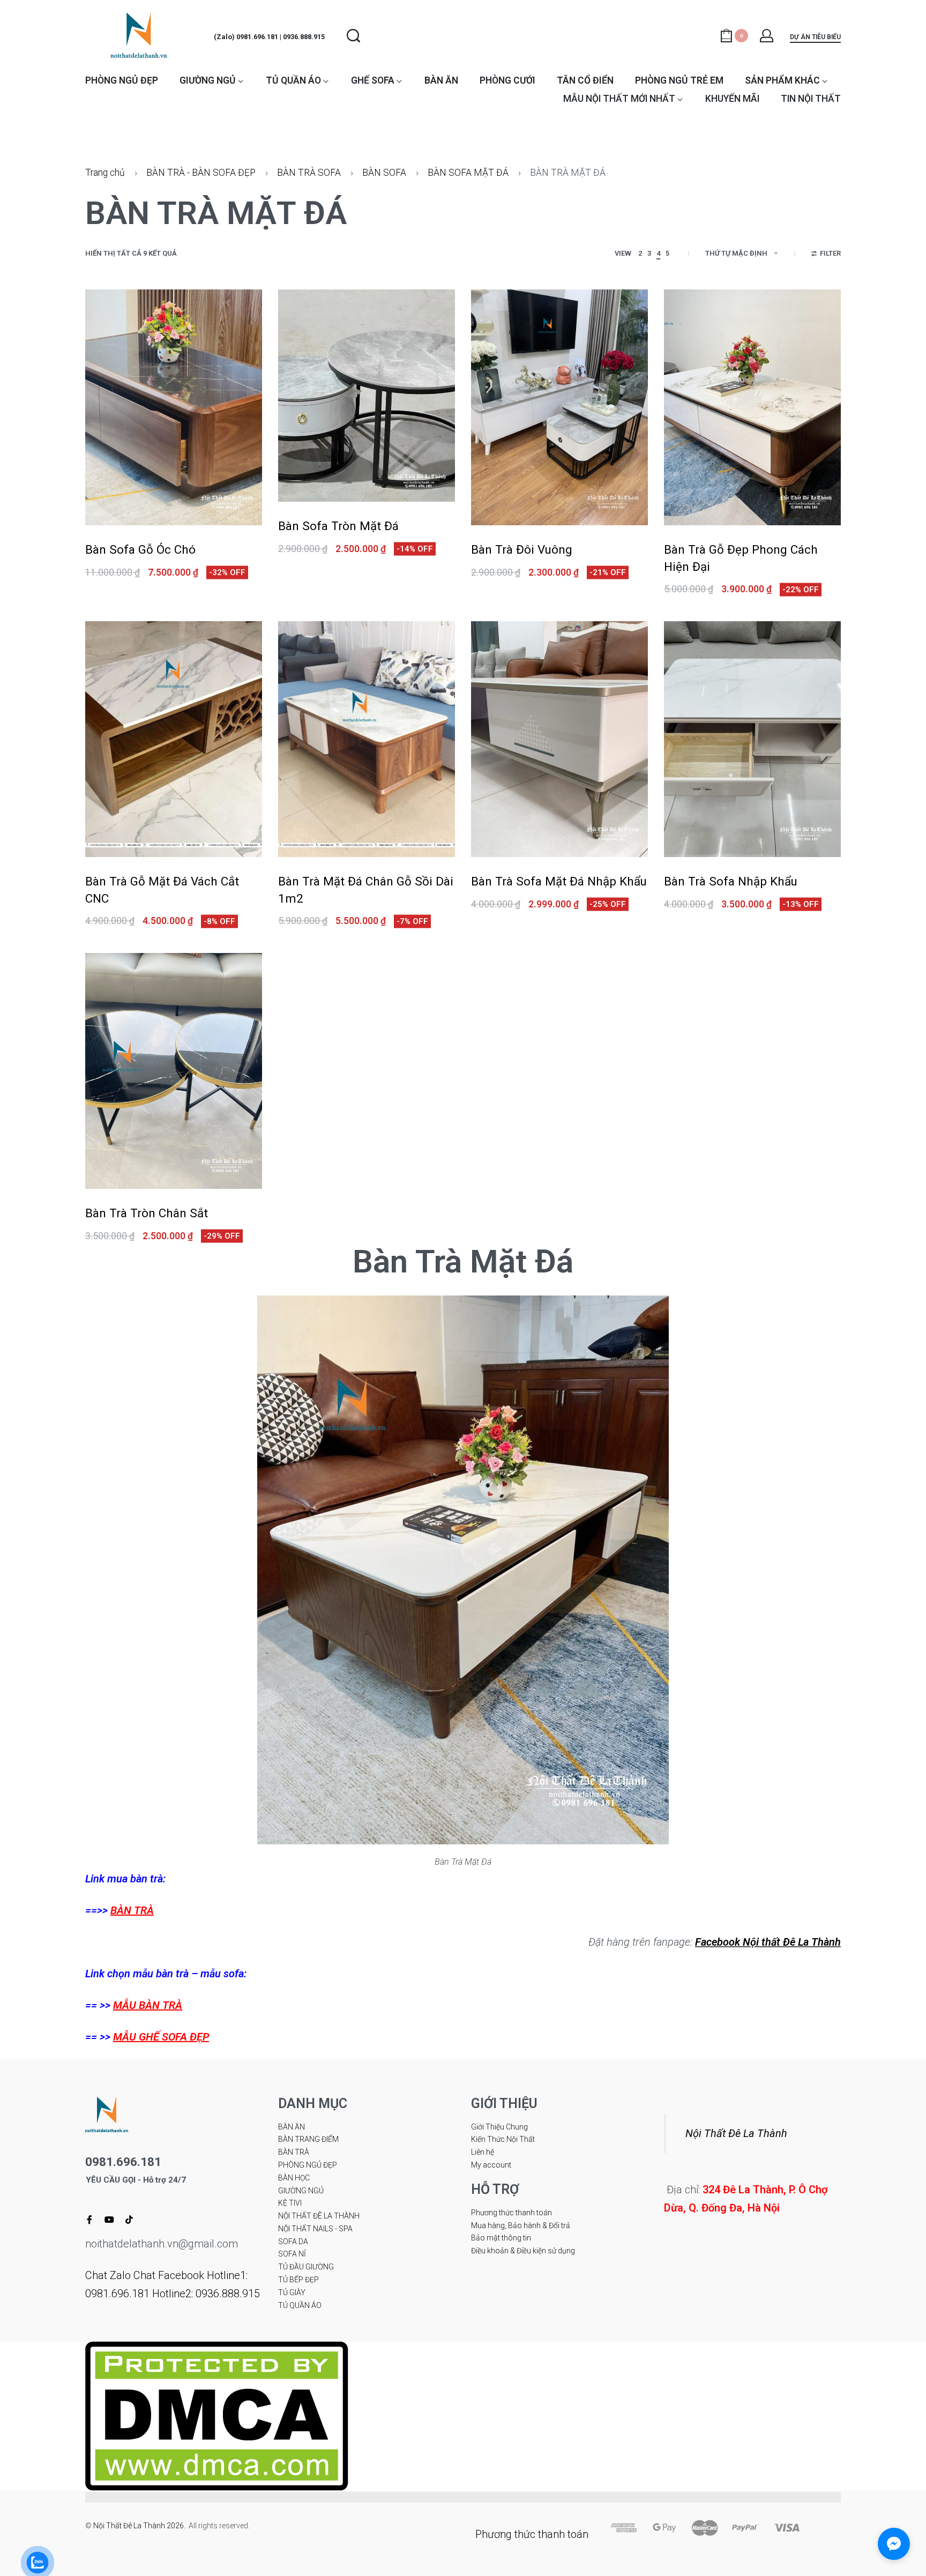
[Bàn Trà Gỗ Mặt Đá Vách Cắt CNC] (174, 739)
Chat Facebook (169, 2275)
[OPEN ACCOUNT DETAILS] (767, 36)
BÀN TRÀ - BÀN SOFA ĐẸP (201, 173)
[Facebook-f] (89, 2220)
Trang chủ (105, 173)
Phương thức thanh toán (532, 2534)
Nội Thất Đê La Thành (736, 2133)
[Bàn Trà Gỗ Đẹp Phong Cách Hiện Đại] (752, 407)
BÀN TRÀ (132, 1910)
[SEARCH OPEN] (353, 36)
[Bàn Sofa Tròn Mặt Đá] (367, 396)
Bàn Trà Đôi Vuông (522, 549)
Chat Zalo (108, 2275)
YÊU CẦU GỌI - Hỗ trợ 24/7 (136, 2180)
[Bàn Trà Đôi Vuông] (559, 407)
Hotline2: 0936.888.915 (206, 2294)
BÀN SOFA (384, 173)
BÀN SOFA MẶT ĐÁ (468, 173)
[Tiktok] (129, 2220)
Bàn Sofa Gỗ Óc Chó (140, 549)
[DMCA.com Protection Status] (217, 2415)
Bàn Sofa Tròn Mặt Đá (338, 526)
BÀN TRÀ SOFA (309, 173)
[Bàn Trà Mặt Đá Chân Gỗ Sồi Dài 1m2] (367, 739)
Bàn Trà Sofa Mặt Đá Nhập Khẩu (559, 881)
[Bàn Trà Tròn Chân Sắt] (174, 1071)
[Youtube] (109, 2220)
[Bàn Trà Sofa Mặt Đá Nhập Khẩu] (559, 739)
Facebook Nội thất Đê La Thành (768, 1942)
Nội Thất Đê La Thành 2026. (141, 2526)
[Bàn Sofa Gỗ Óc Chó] (174, 407)
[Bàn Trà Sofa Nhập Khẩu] (752, 739)
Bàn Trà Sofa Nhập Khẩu (731, 881)
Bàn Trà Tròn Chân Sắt (147, 1213)
